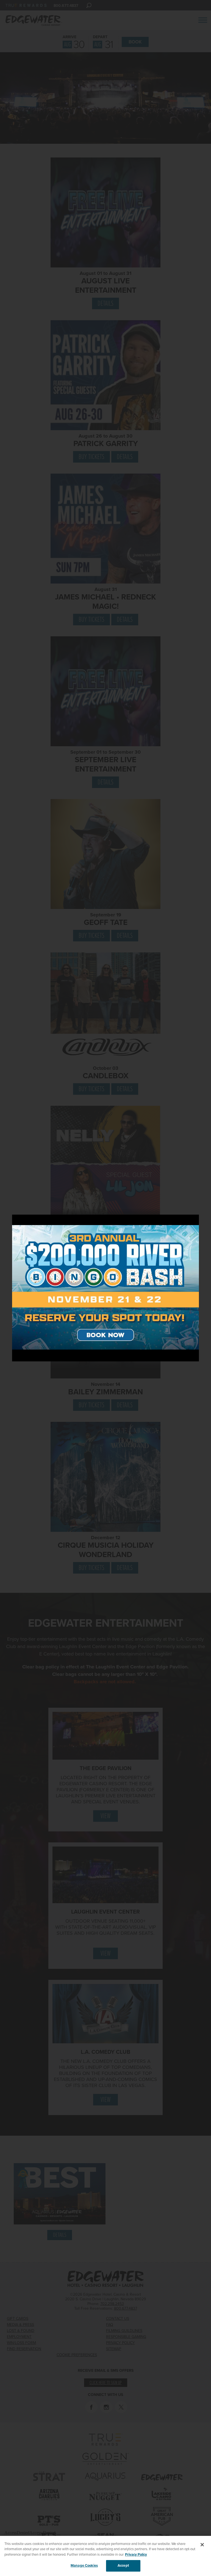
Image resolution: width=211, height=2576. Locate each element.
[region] (105, 2556)
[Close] (202, 2545)
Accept (123, 2566)
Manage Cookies (84, 2566)
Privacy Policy (136, 2555)
